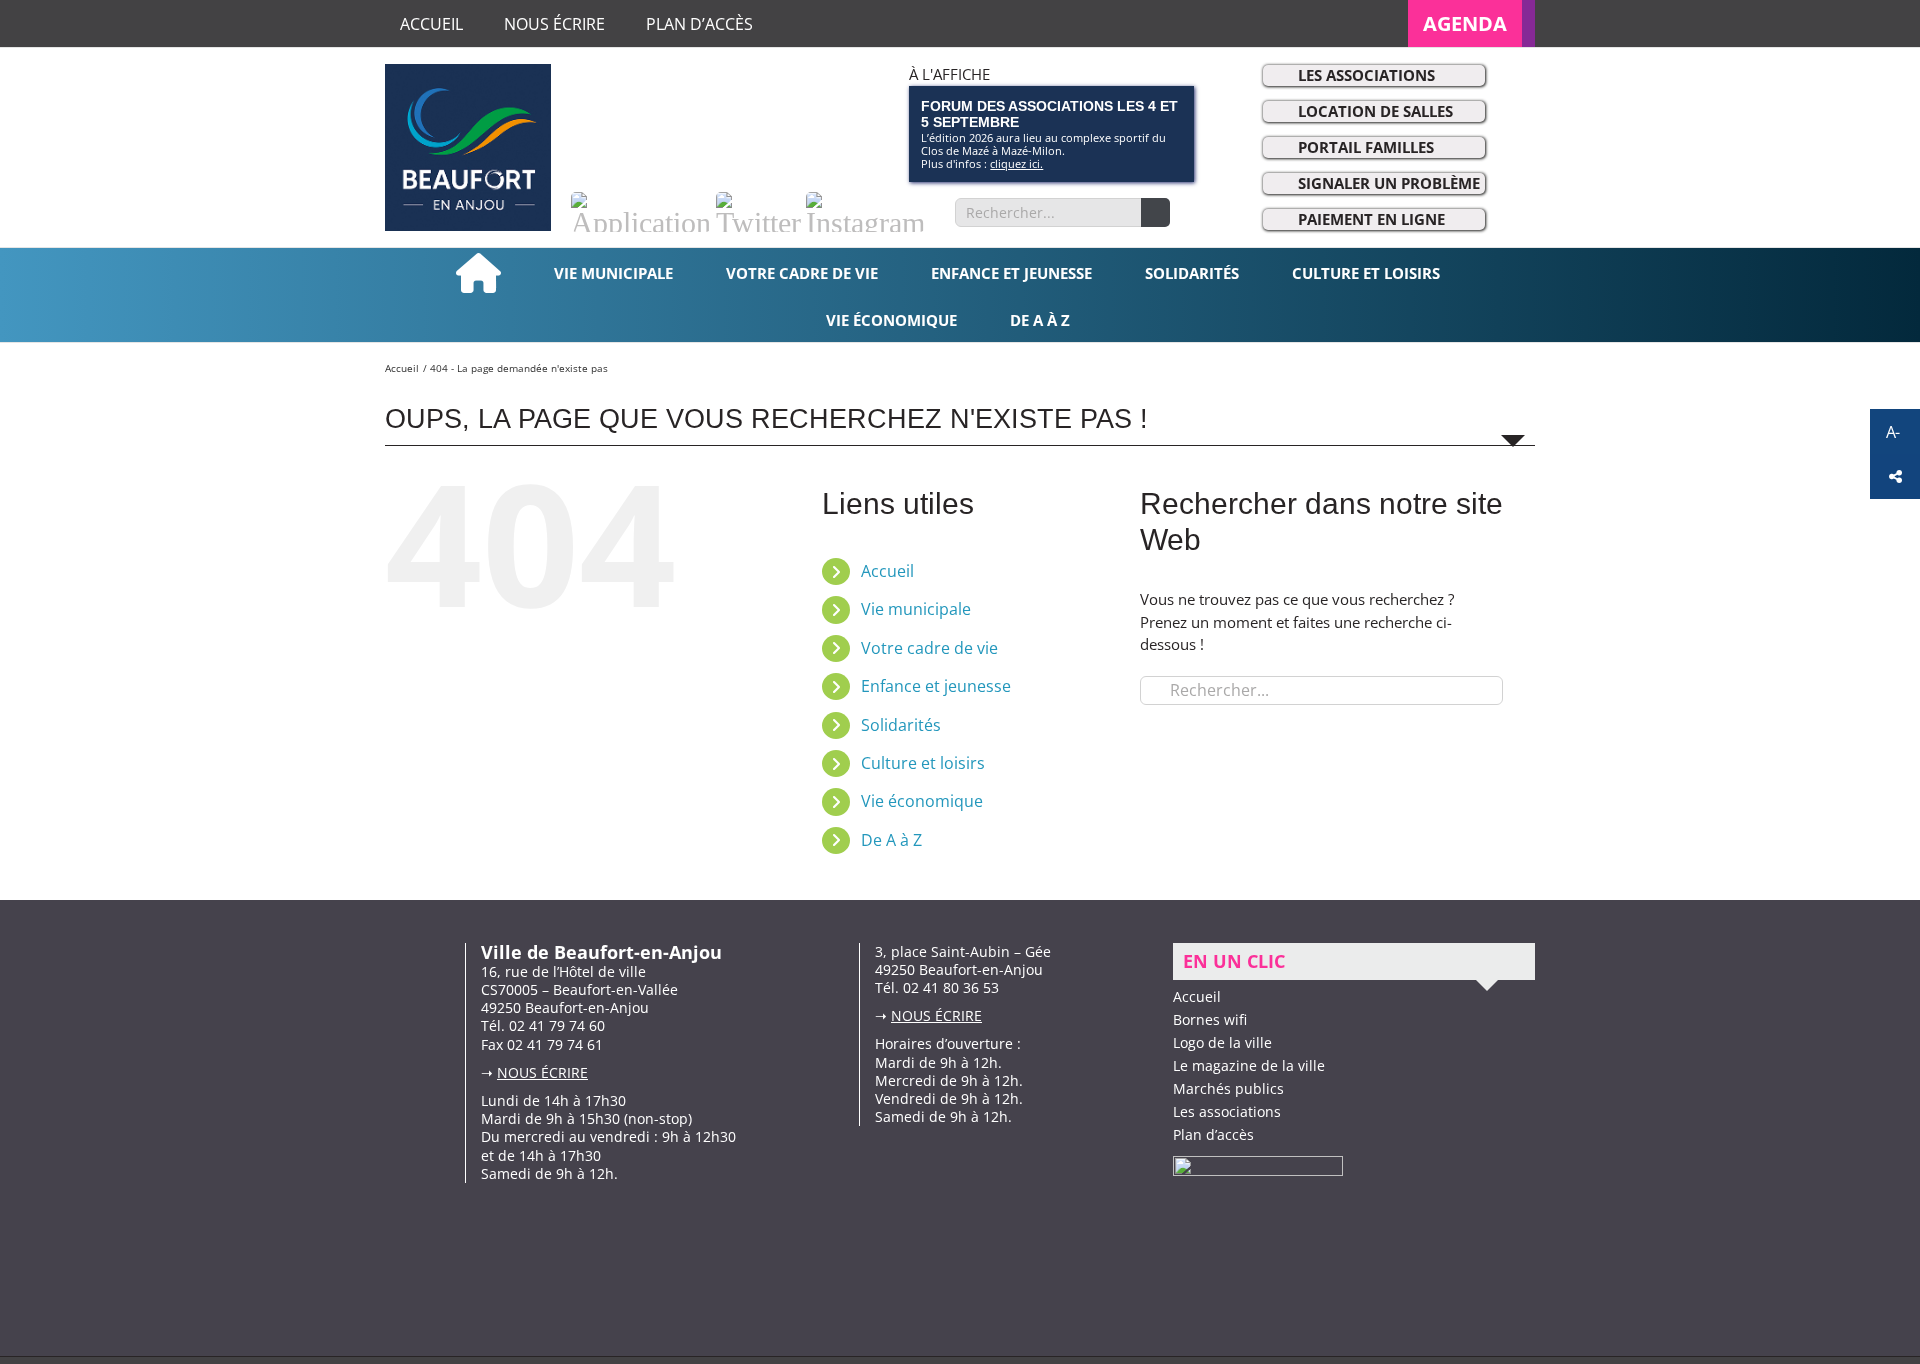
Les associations (1366, 75)
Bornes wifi (1210, 1019)
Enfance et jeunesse (936, 686)
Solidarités (901, 725)
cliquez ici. (1016, 163)
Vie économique (922, 801)
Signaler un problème (1389, 183)
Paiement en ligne (1371, 219)
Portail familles (1366, 147)
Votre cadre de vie (929, 648)
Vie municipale (916, 609)
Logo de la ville (1222, 1042)
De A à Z (891, 840)
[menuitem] (1471, 23)
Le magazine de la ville (1249, 1065)
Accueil (887, 571)
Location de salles (1375, 111)
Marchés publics (1228, 1088)
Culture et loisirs (923, 763)
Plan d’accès (1213, 1134)
